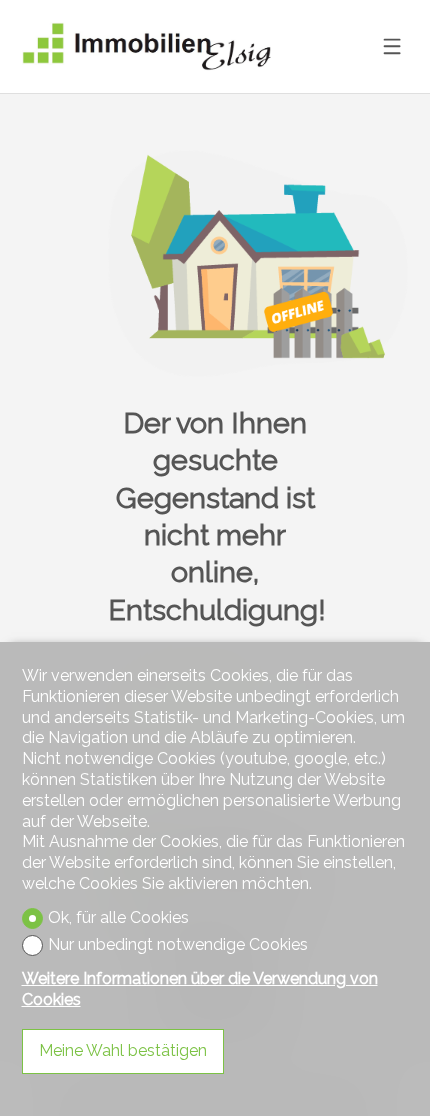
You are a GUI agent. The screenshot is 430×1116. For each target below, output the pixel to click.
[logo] (147, 46)
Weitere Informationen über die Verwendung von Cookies (200, 989)
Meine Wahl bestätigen (123, 1050)
